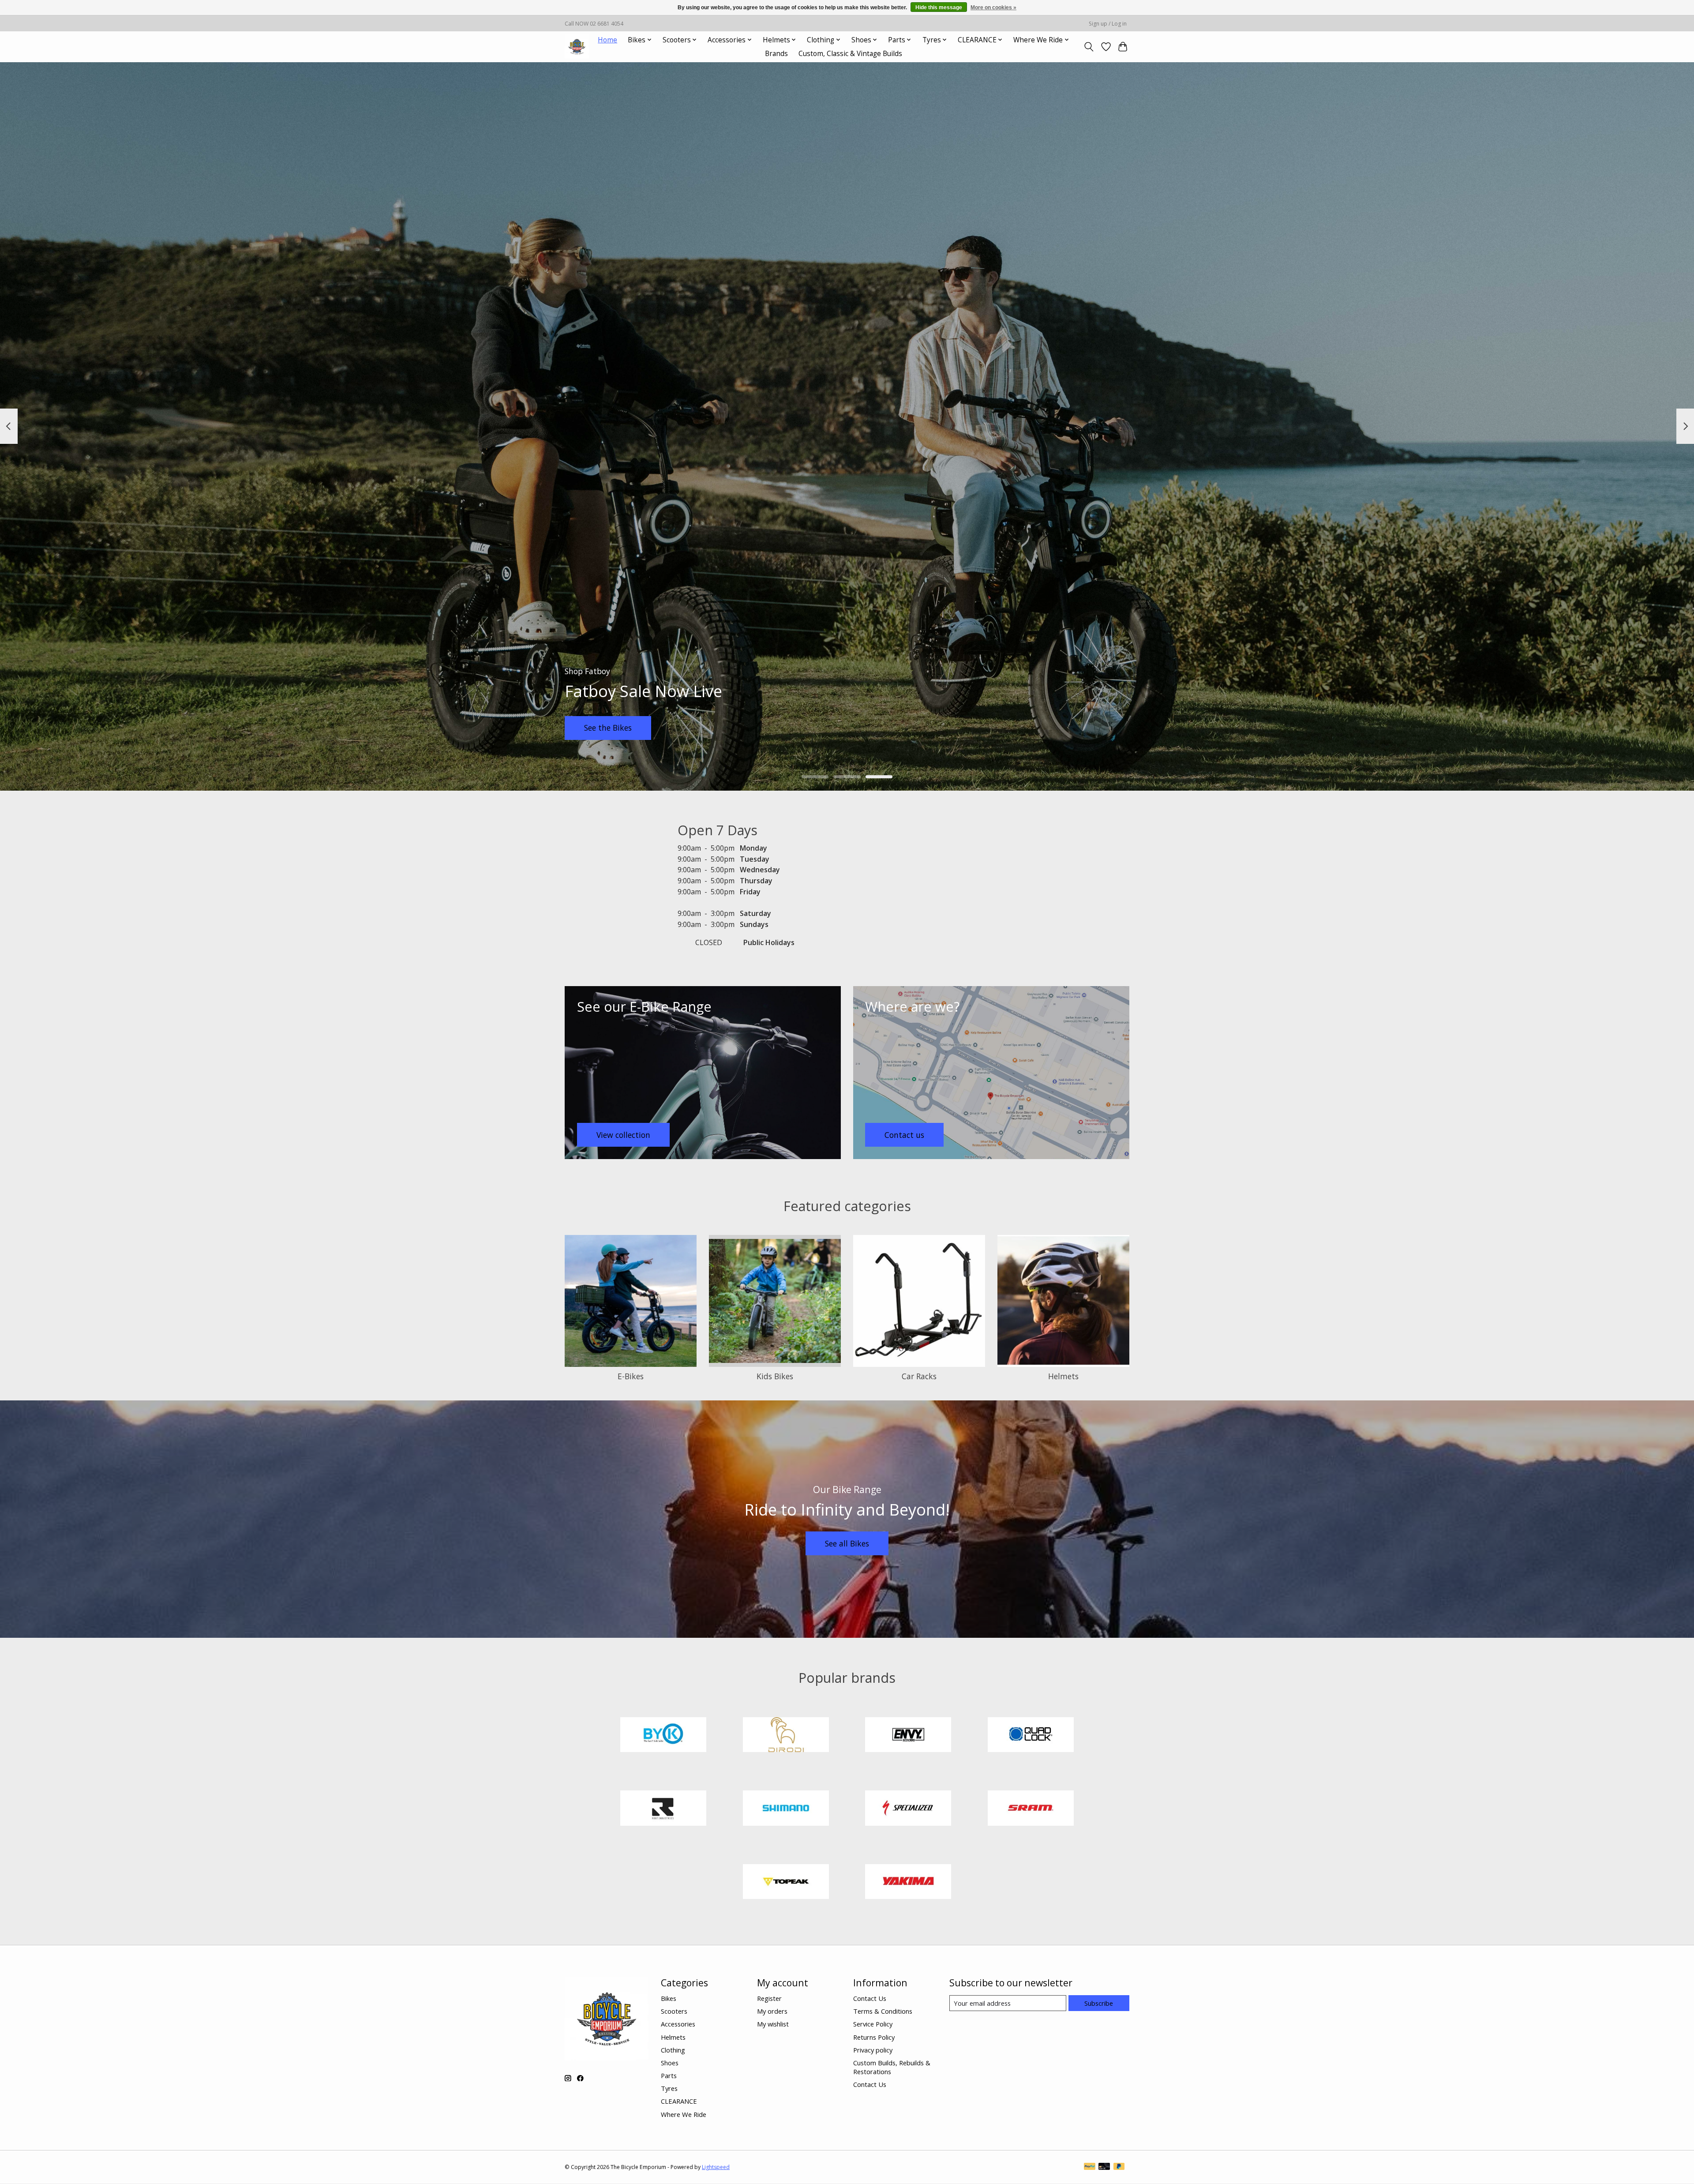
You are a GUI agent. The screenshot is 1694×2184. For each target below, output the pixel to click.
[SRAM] (1031, 1809)
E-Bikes (631, 1376)
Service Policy (873, 2024)
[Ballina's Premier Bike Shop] (577, 47)
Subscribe (1099, 2003)
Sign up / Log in (1108, 24)
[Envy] (908, 1736)
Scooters (674, 2011)
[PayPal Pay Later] (1119, 2167)
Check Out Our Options (1067, 728)
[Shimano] (786, 1809)
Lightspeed (716, 2167)
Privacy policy (873, 2050)
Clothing (673, 2050)
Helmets (1063, 1376)
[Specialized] (908, 1809)
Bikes (669, 1998)
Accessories (678, 2024)
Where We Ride (684, 2114)
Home (607, 40)
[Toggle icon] (1089, 47)
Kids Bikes (775, 1376)
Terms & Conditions (883, 2011)
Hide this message (939, 8)
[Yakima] (908, 1883)
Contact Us (870, 1998)
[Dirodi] (786, 1736)
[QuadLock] (1031, 1736)
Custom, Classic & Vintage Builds (850, 54)
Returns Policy (874, 2037)
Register (769, 1998)
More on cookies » (993, 8)
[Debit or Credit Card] (1104, 2167)
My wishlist (773, 2024)
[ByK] (663, 1736)
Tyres (669, 2088)
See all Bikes (847, 1543)
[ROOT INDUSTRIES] (663, 1809)
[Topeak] (786, 1883)
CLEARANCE (679, 2101)
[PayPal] (1090, 2167)
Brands (776, 54)
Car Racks (919, 1376)
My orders (772, 2011)
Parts (669, 2075)
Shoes (670, 2063)
